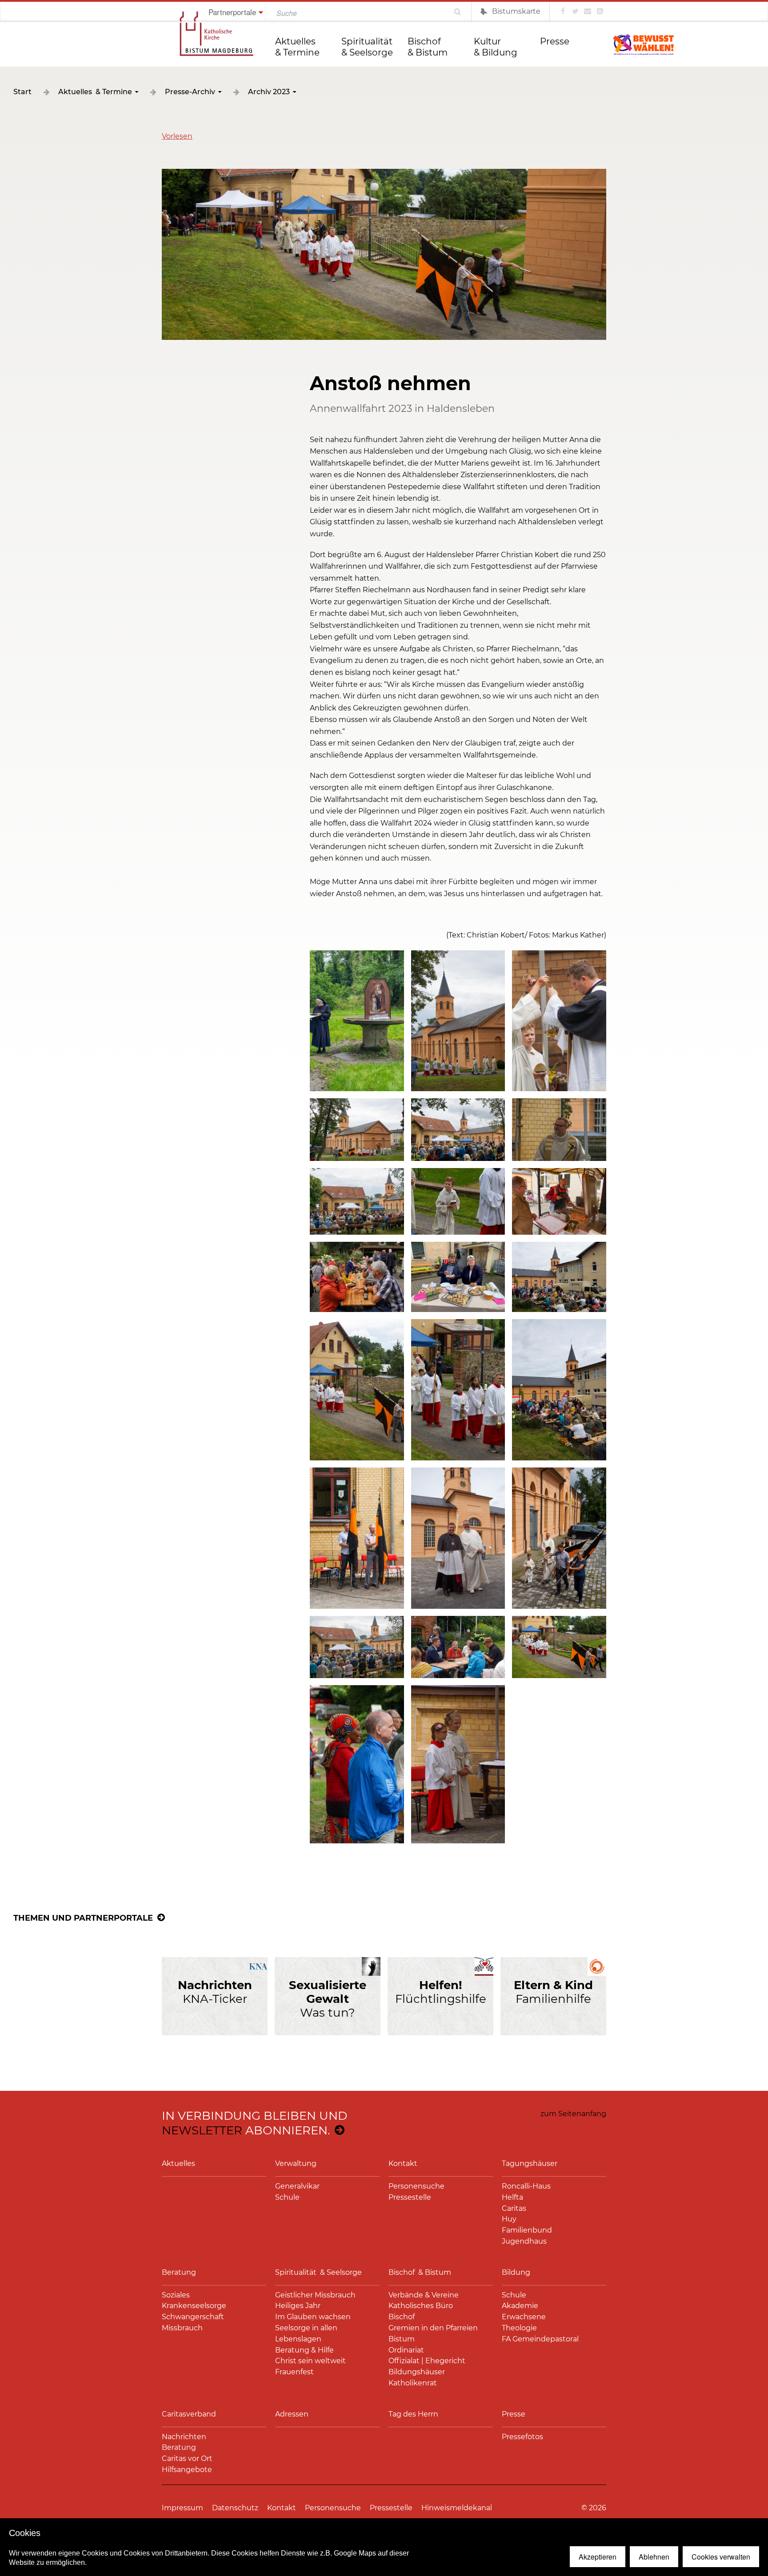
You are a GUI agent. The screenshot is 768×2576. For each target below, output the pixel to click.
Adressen (292, 2414)
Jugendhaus (524, 2241)
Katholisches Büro (421, 2306)
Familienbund (527, 2230)
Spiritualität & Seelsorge (368, 47)
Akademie (520, 2306)
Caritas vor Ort (187, 2458)
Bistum (402, 2339)
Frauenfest (294, 2372)
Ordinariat (406, 2350)
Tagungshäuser (530, 2163)
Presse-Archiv (190, 92)
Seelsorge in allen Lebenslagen (306, 2333)
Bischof (402, 2317)
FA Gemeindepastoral (540, 2339)
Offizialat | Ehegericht (427, 2361)
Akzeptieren (598, 2557)
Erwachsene (524, 2317)
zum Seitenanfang (573, 2114)
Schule (287, 2197)
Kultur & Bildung (496, 47)
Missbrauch (182, 2328)
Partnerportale (232, 12)
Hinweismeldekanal (457, 2508)
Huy (509, 2219)
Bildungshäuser (417, 2372)
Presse (555, 41)
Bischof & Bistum (428, 47)
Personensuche (416, 2186)
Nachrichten (184, 2437)
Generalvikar (297, 2186)
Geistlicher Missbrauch (315, 2295)
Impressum (182, 2508)
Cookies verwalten (721, 2557)
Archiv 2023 (269, 92)
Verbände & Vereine (424, 2295)
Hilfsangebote (187, 2470)
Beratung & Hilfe (304, 2350)
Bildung (516, 2272)
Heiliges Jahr (298, 2306)
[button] (177, 136)
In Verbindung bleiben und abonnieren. (254, 2123)
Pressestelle (410, 2197)
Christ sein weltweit (310, 2361)
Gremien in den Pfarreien (433, 2328)
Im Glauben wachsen (313, 2317)
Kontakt (403, 2163)
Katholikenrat (413, 2383)
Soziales (176, 2295)
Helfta (512, 2197)
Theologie (519, 2328)
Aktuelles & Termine (297, 47)
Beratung (179, 2272)
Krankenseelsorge (194, 2306)
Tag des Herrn (413, 2414)
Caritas (514, 2208)
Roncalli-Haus (526, 2186)
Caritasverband (189, 2414)
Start (22, 92)
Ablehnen (654, 2557)
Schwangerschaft (193, 2317)
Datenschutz (235, 2508)
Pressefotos (522, 2437)
